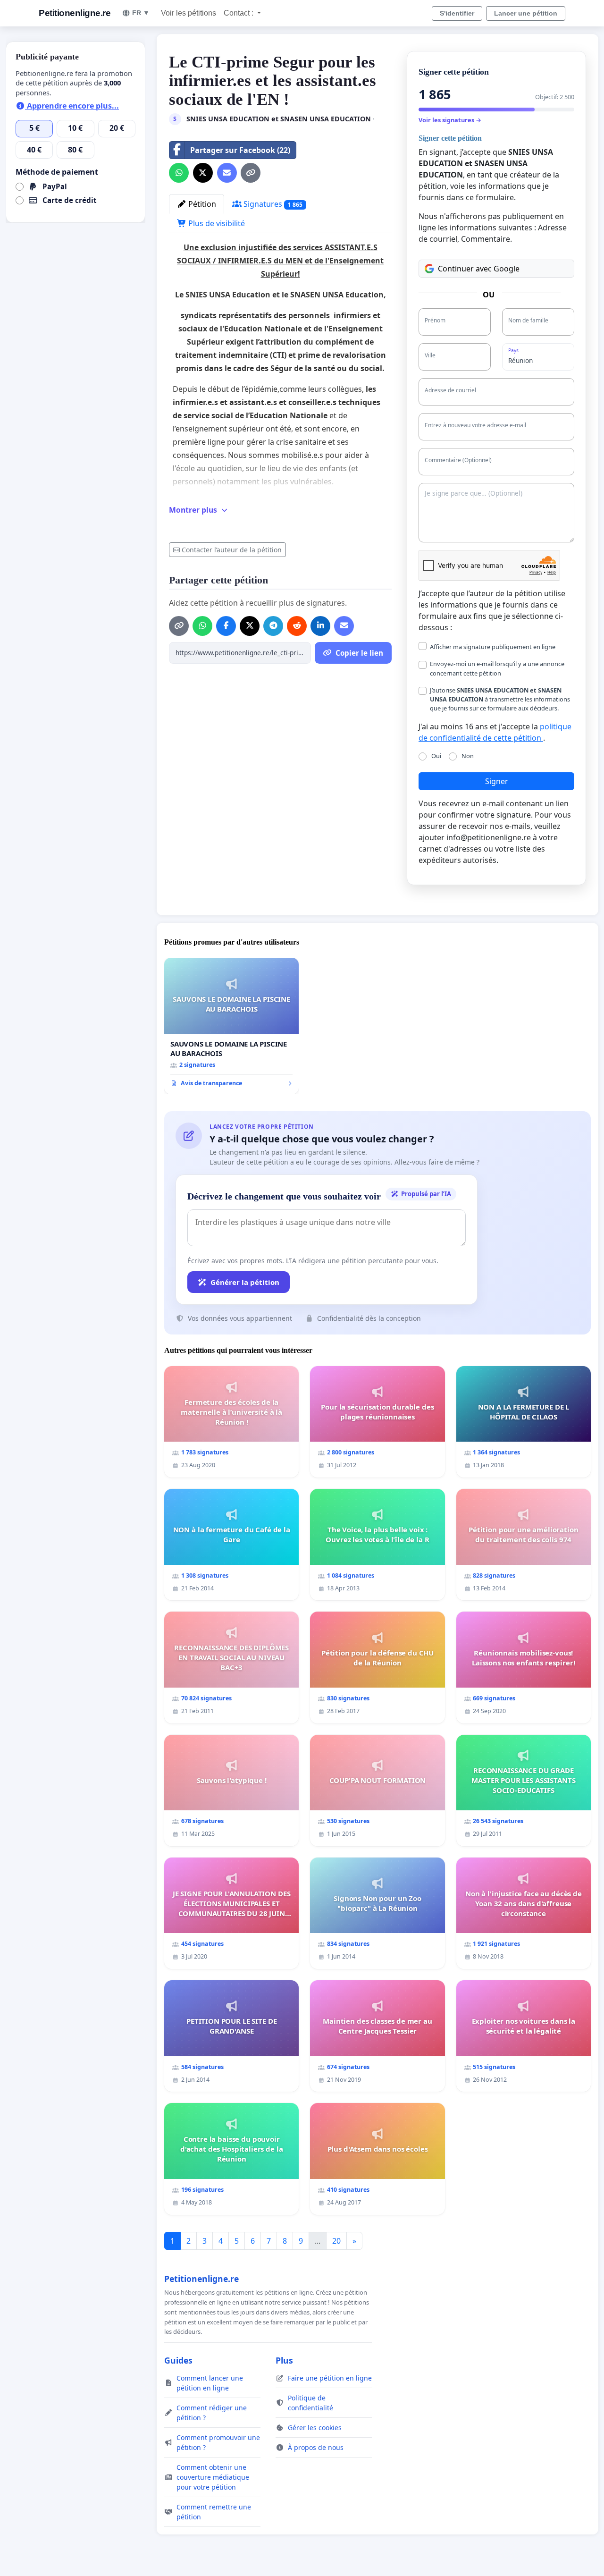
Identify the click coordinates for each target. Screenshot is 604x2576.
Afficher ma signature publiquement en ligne (493, 647)
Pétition (201, 204)
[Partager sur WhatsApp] (179, 173)
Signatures (272, 204)
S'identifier (457, 13)
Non (468, 756)
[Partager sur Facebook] (226, 626)
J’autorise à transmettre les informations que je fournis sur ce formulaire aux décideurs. (500, 699)
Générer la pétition (245, 1282)
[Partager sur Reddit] (297, 626)
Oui (436, 756)
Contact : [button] (239, 13)
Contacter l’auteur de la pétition (232, 550)
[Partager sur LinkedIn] (320, 626)
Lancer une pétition (526, 13)
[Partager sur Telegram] (273, 626)
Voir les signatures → (450, 120)
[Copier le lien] (251, 173)
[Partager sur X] (203, 173)
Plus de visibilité (216, 223)
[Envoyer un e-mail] (227, 173)
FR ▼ (141, 13)
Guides (178, 2360)
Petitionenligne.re (75, 13)
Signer (497, 781)
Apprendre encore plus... (72, 106)
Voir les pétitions (189, 13)
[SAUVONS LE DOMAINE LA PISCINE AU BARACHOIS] (231, 1026)
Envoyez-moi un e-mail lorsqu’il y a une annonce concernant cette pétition (497, 668)
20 (336, 2241)
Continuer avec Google (479, 269)
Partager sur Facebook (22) (240, 150)
